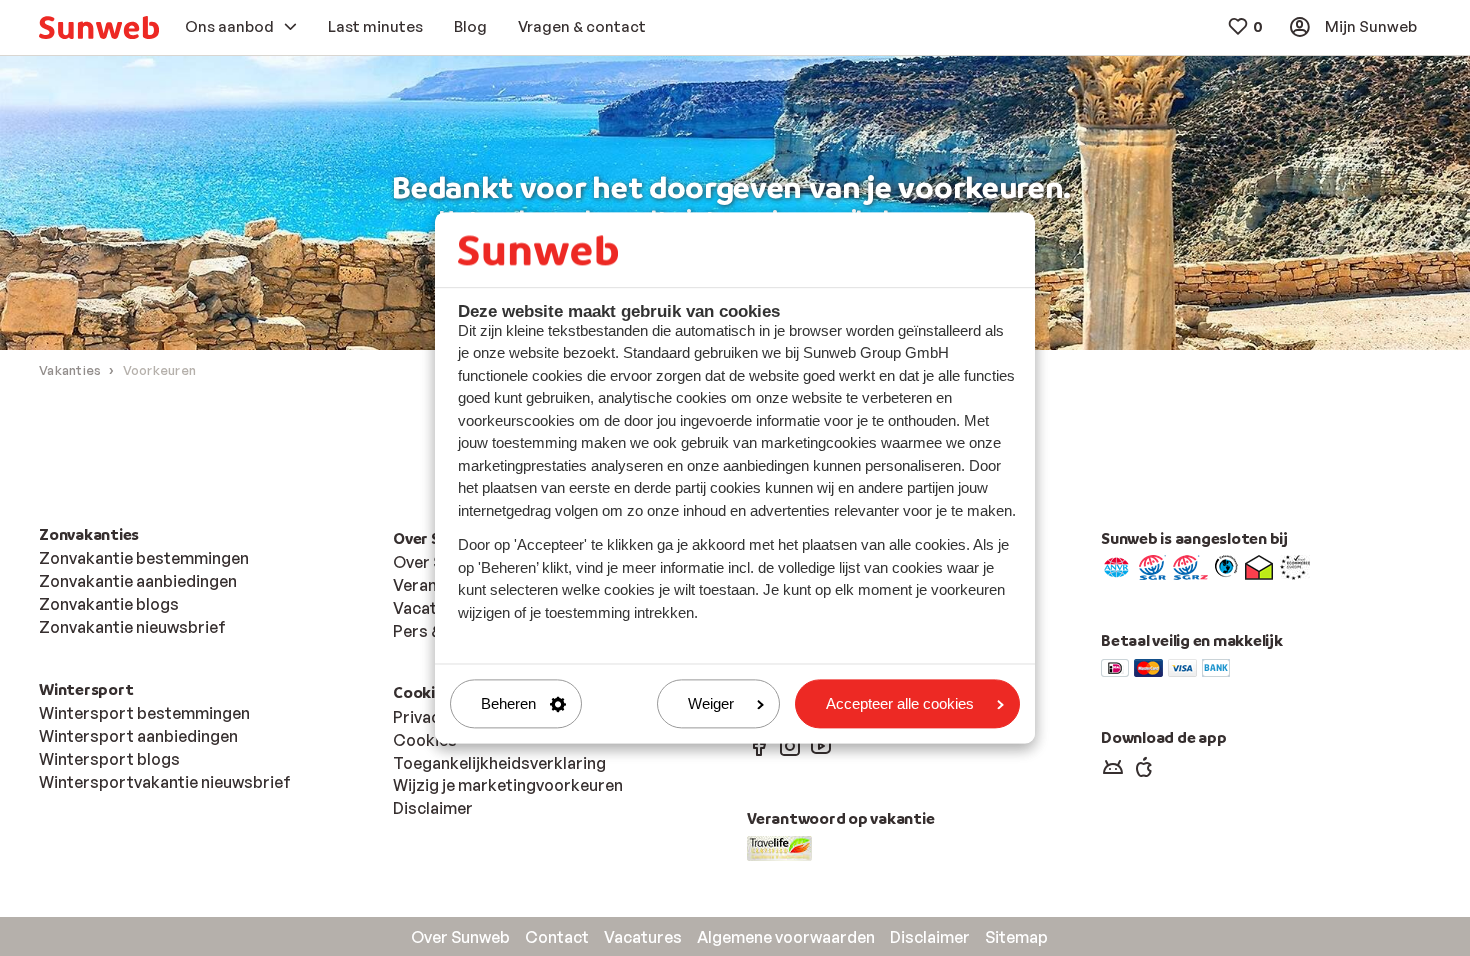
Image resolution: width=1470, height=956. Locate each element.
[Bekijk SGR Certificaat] (1152, 566)
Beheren (508, 703)
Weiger (711, 703)
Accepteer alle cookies (900, 703)
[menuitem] (99, 27)
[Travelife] (779, 847)
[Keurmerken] (1116, 566)
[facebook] (759, 745)
